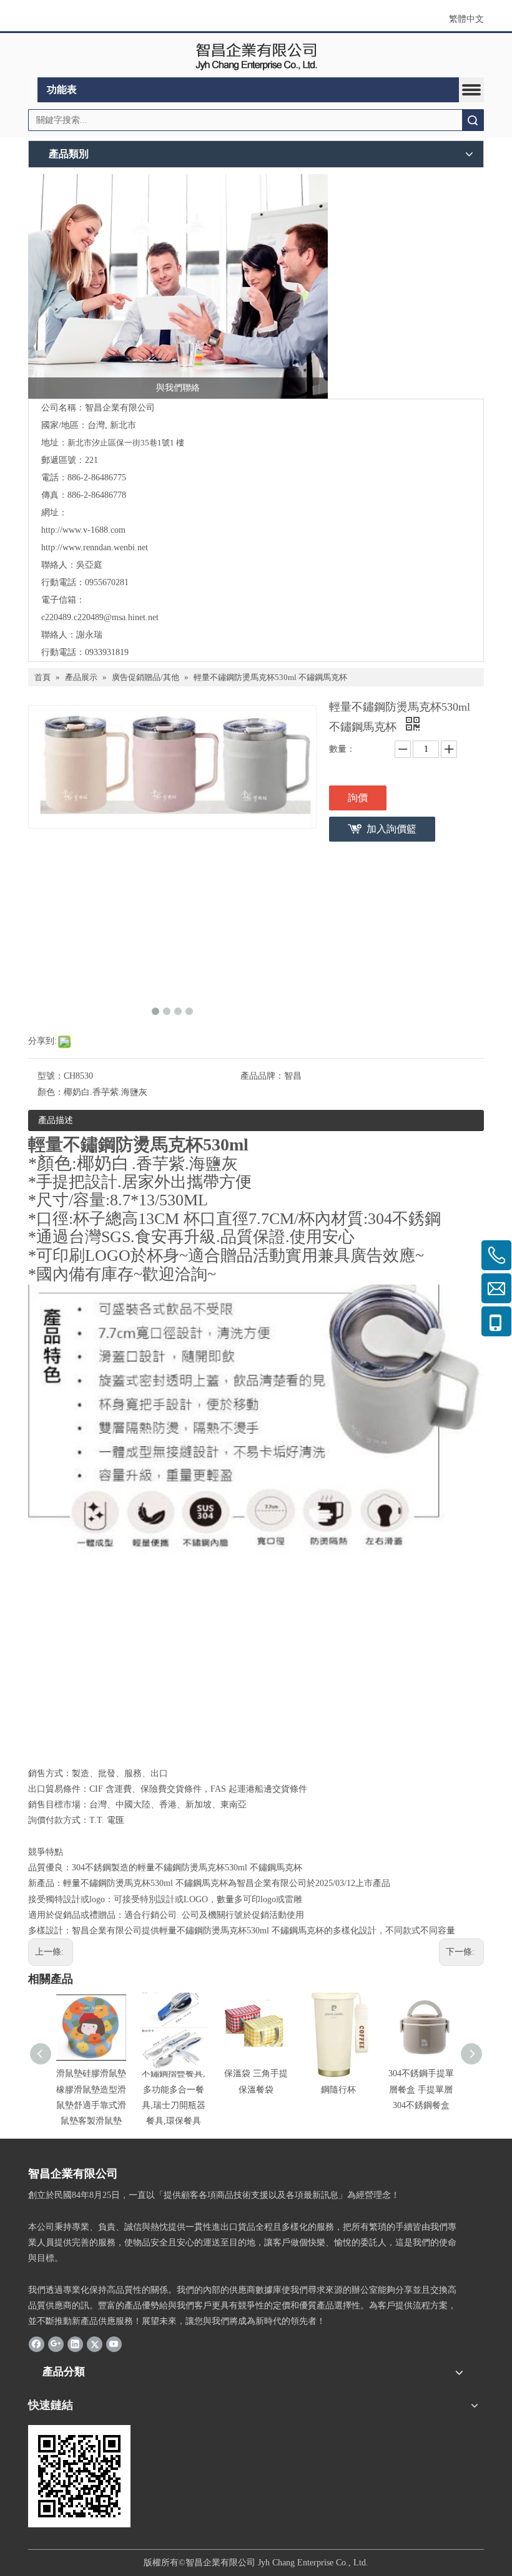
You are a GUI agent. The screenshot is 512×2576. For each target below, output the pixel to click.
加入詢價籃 (391, 829)
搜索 (473, 120)
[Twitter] (95, 2344)
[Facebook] (37, 2344)
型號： (51, 1076)
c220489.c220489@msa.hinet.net (100, 617)
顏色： (51, 1092)
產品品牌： (262, 1076)
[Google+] (56, 2344)
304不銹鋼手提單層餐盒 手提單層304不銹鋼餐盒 (421, 2089)
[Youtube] (114, 2344)
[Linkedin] (75, 2344)
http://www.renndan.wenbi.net (95, 547)
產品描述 (56, 1120)
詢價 (358, 798)
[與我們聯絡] (178, 286)
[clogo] (256, 56)
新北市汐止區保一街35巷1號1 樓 (126, 443)
